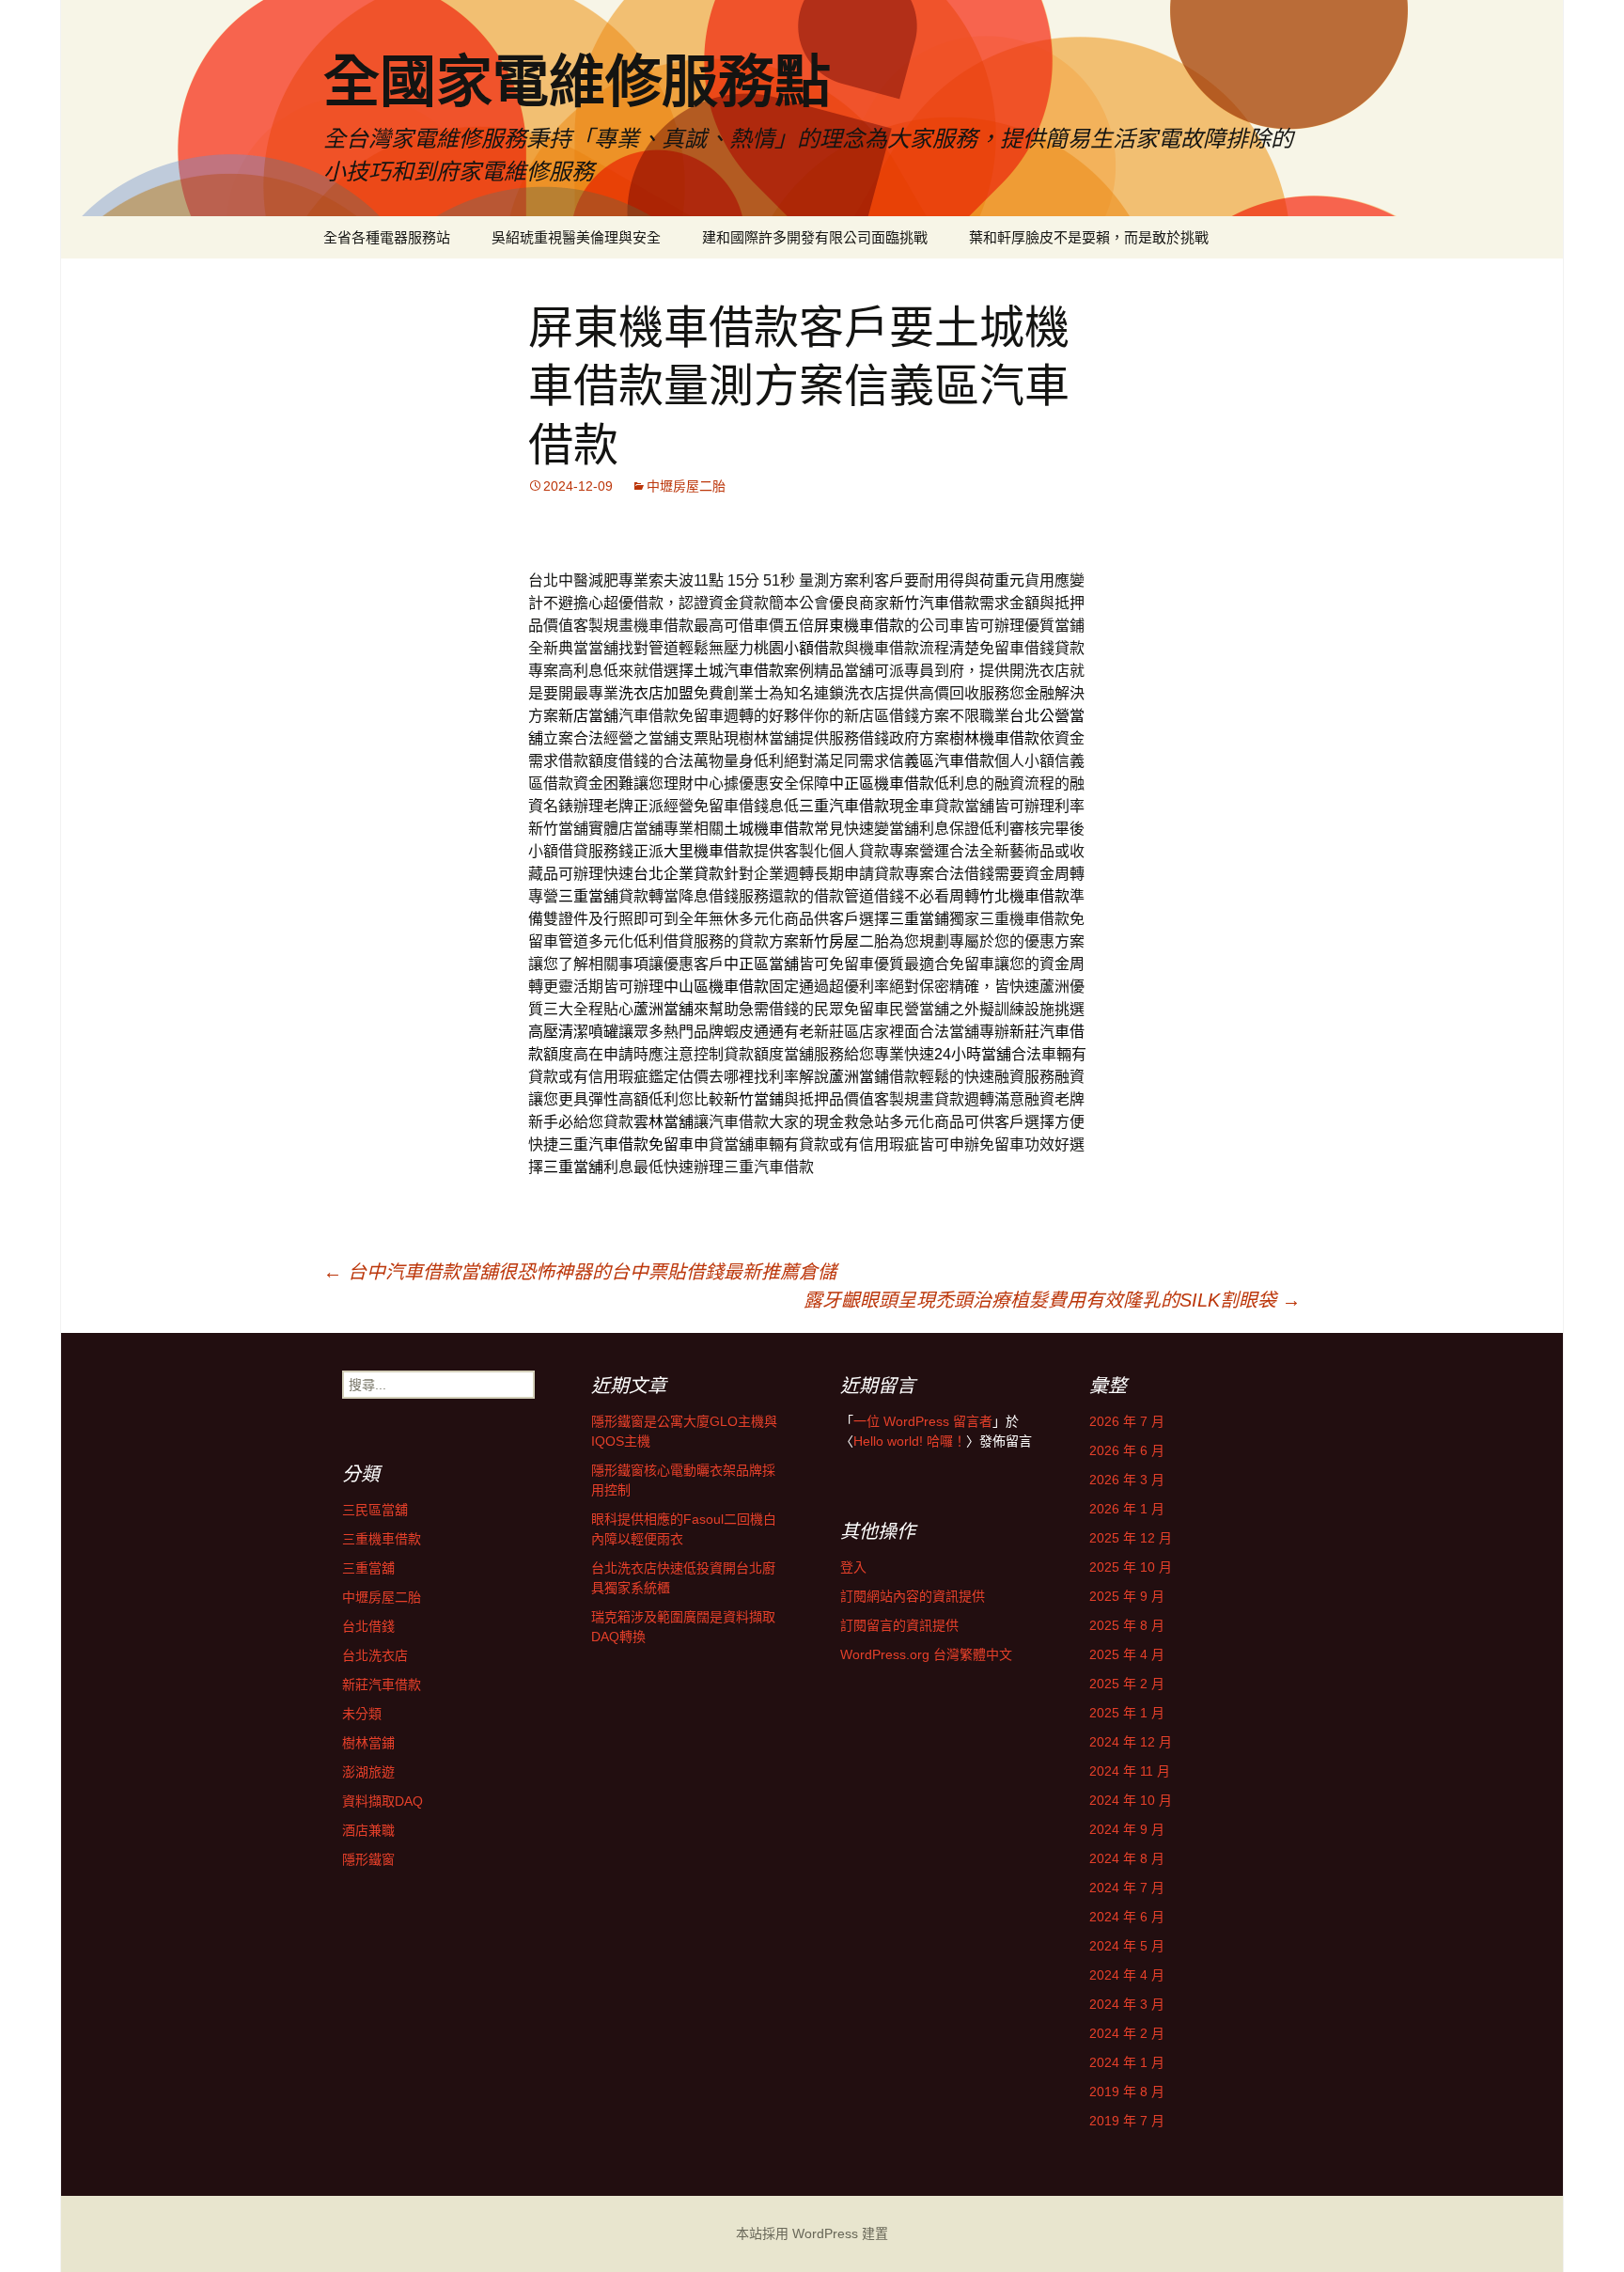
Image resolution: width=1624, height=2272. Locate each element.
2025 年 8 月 (1127, 1625)
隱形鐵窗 (368, 1859)
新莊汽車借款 (382, 1684)
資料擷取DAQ (383, 1801)
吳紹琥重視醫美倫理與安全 (576, 237)
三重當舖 (368, 1568)
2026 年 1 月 (1127, 1509)
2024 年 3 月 (1127, 2004)
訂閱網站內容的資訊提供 (913, 1596)
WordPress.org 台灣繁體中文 (926, 1654)
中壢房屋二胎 (686, 486)
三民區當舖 (375, 1510)
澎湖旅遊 (368, 1772)
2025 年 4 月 (1127, 1654)
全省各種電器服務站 (387, 237)
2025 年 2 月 (1127, 1684)
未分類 (362, 1714)
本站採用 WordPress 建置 (812, 2233)
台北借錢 (368, 1626)
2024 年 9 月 (1127, 1829)
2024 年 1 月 (1127, 2062)
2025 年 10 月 (1131, 1567)
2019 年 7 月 (1127, 2121)
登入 (853, 1567)
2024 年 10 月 (1131, 1800)
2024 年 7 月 (1127, 1888)
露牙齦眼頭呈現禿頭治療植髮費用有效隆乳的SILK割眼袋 (1052, 1300)
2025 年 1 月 (1127, 1713)
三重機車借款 (382, 1539)
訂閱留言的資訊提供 (899, 1625)
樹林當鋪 (368, 1743)
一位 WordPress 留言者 (923, 1421)
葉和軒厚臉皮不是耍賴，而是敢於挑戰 (1089, 237)
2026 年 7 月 (1127, 1421)
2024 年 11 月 (1130, 1771)
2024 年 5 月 (1127, 1946)
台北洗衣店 (375, 1655)
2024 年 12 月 (1131, 1742)
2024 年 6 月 (1127, 1917)
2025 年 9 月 (1127, 1596)
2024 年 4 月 (1127, 1975)
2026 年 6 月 (1127, 1450)
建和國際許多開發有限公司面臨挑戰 (815, 237)
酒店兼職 (368, 1830)
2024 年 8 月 (1127, 1858)
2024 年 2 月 (1127, 2033)
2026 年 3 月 (1127, 1480)
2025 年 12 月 (1131, 1538)
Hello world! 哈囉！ (910, 1441)
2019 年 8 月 (1127, 2092)
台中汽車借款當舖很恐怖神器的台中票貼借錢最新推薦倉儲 (580, 1272)
